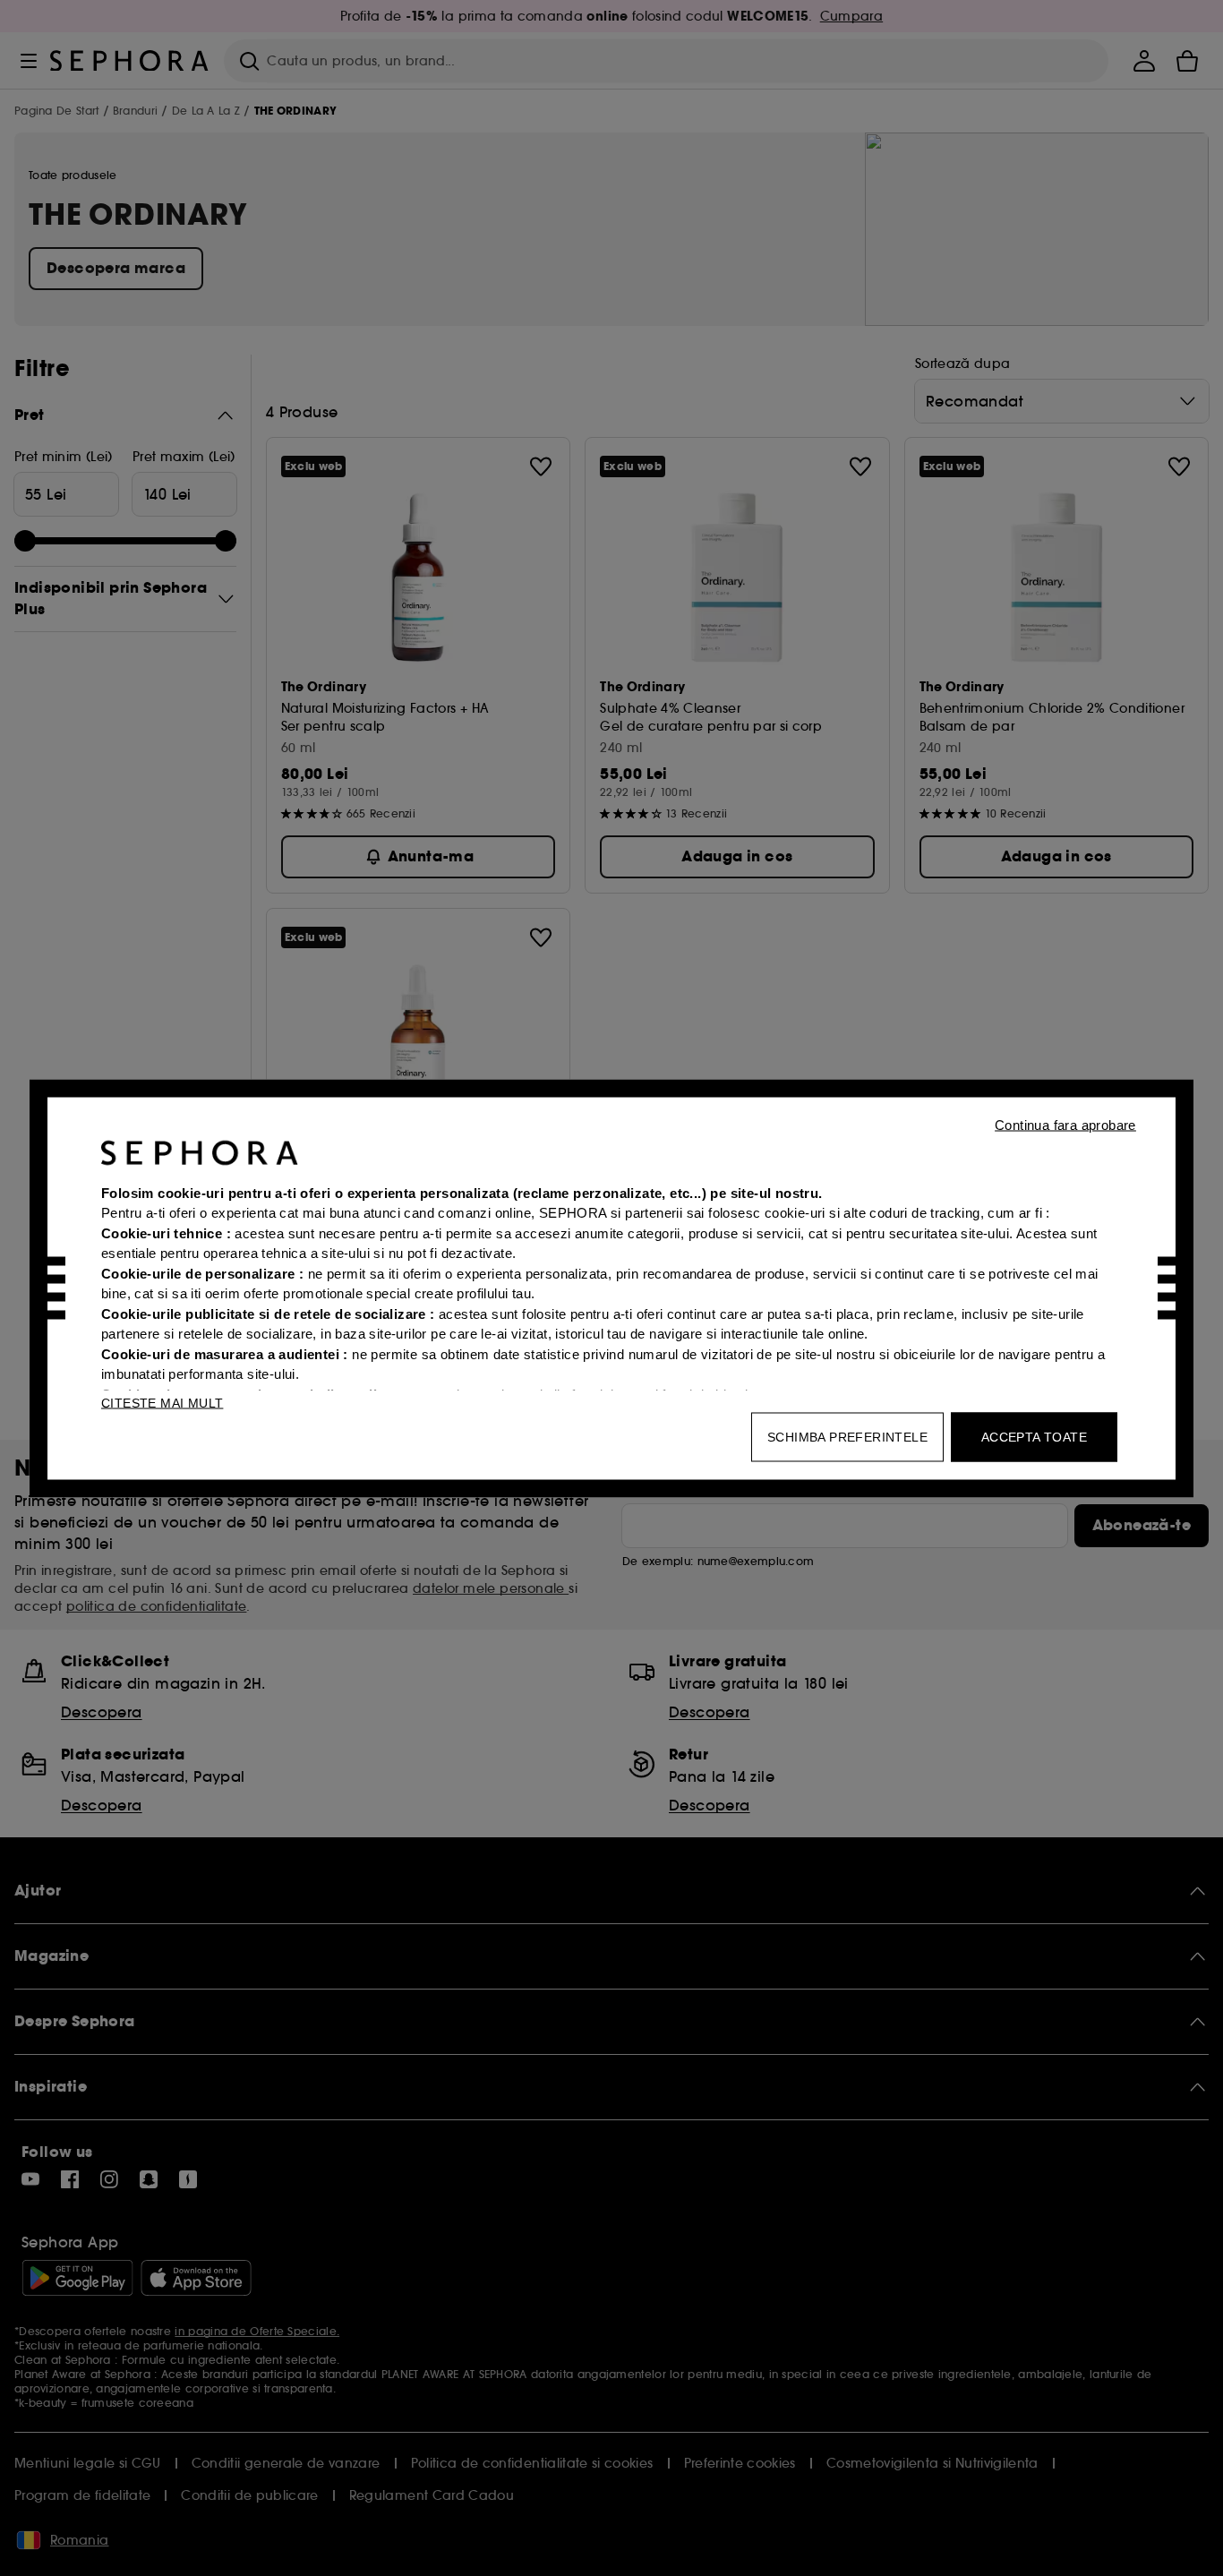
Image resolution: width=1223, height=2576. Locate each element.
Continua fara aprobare (1065, 1124)
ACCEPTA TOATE (1034, 1436)
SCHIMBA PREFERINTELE (847, 1436)
